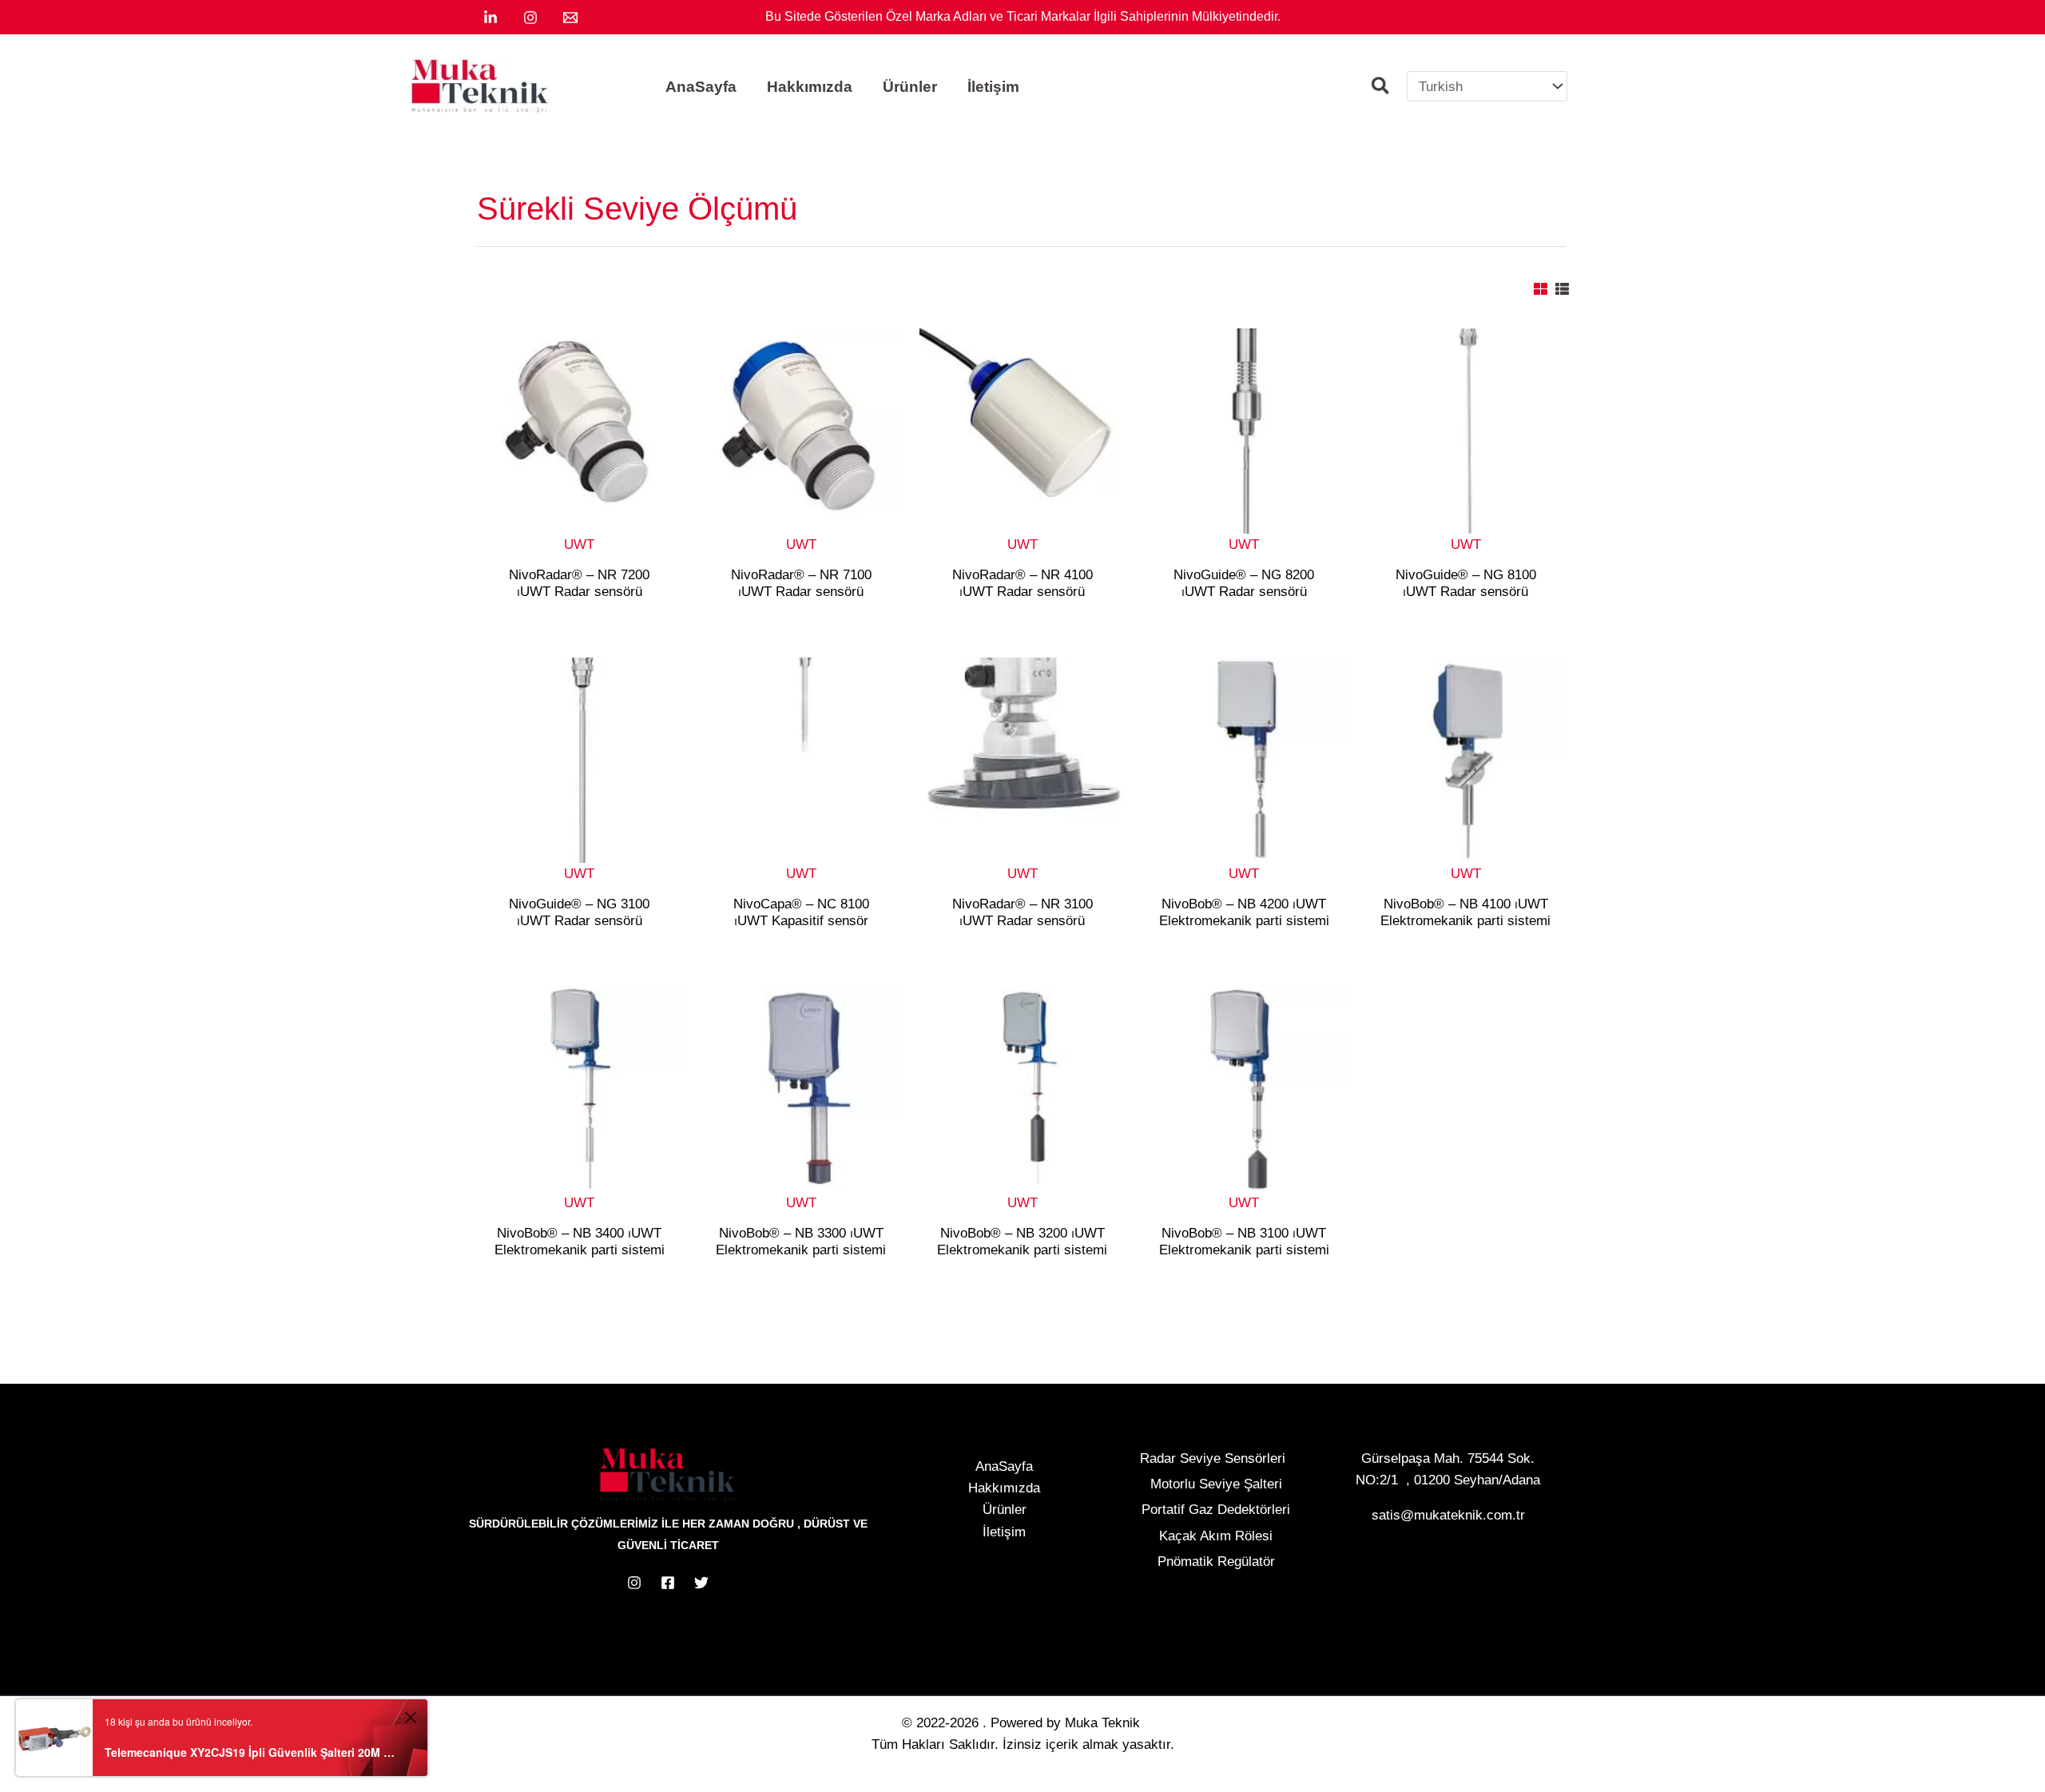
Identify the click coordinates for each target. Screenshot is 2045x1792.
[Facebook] (668, 1583)
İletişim (1004, 1532)
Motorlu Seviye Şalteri (1216, 1484)
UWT (579, 544)
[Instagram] (530, 18)
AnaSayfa (1004, 1466)
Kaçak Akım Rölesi (1216, 1536)
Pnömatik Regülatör (1216, 1562)
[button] (1381, 88)
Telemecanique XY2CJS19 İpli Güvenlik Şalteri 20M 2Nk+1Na (252, 1752)
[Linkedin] (490, 18)
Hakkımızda (1004, 1488)
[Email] (570, 18)
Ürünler (1005, 1510)
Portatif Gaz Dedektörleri (1216, 1510)
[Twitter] (701, 1583)
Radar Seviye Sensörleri (1213, 1458)
